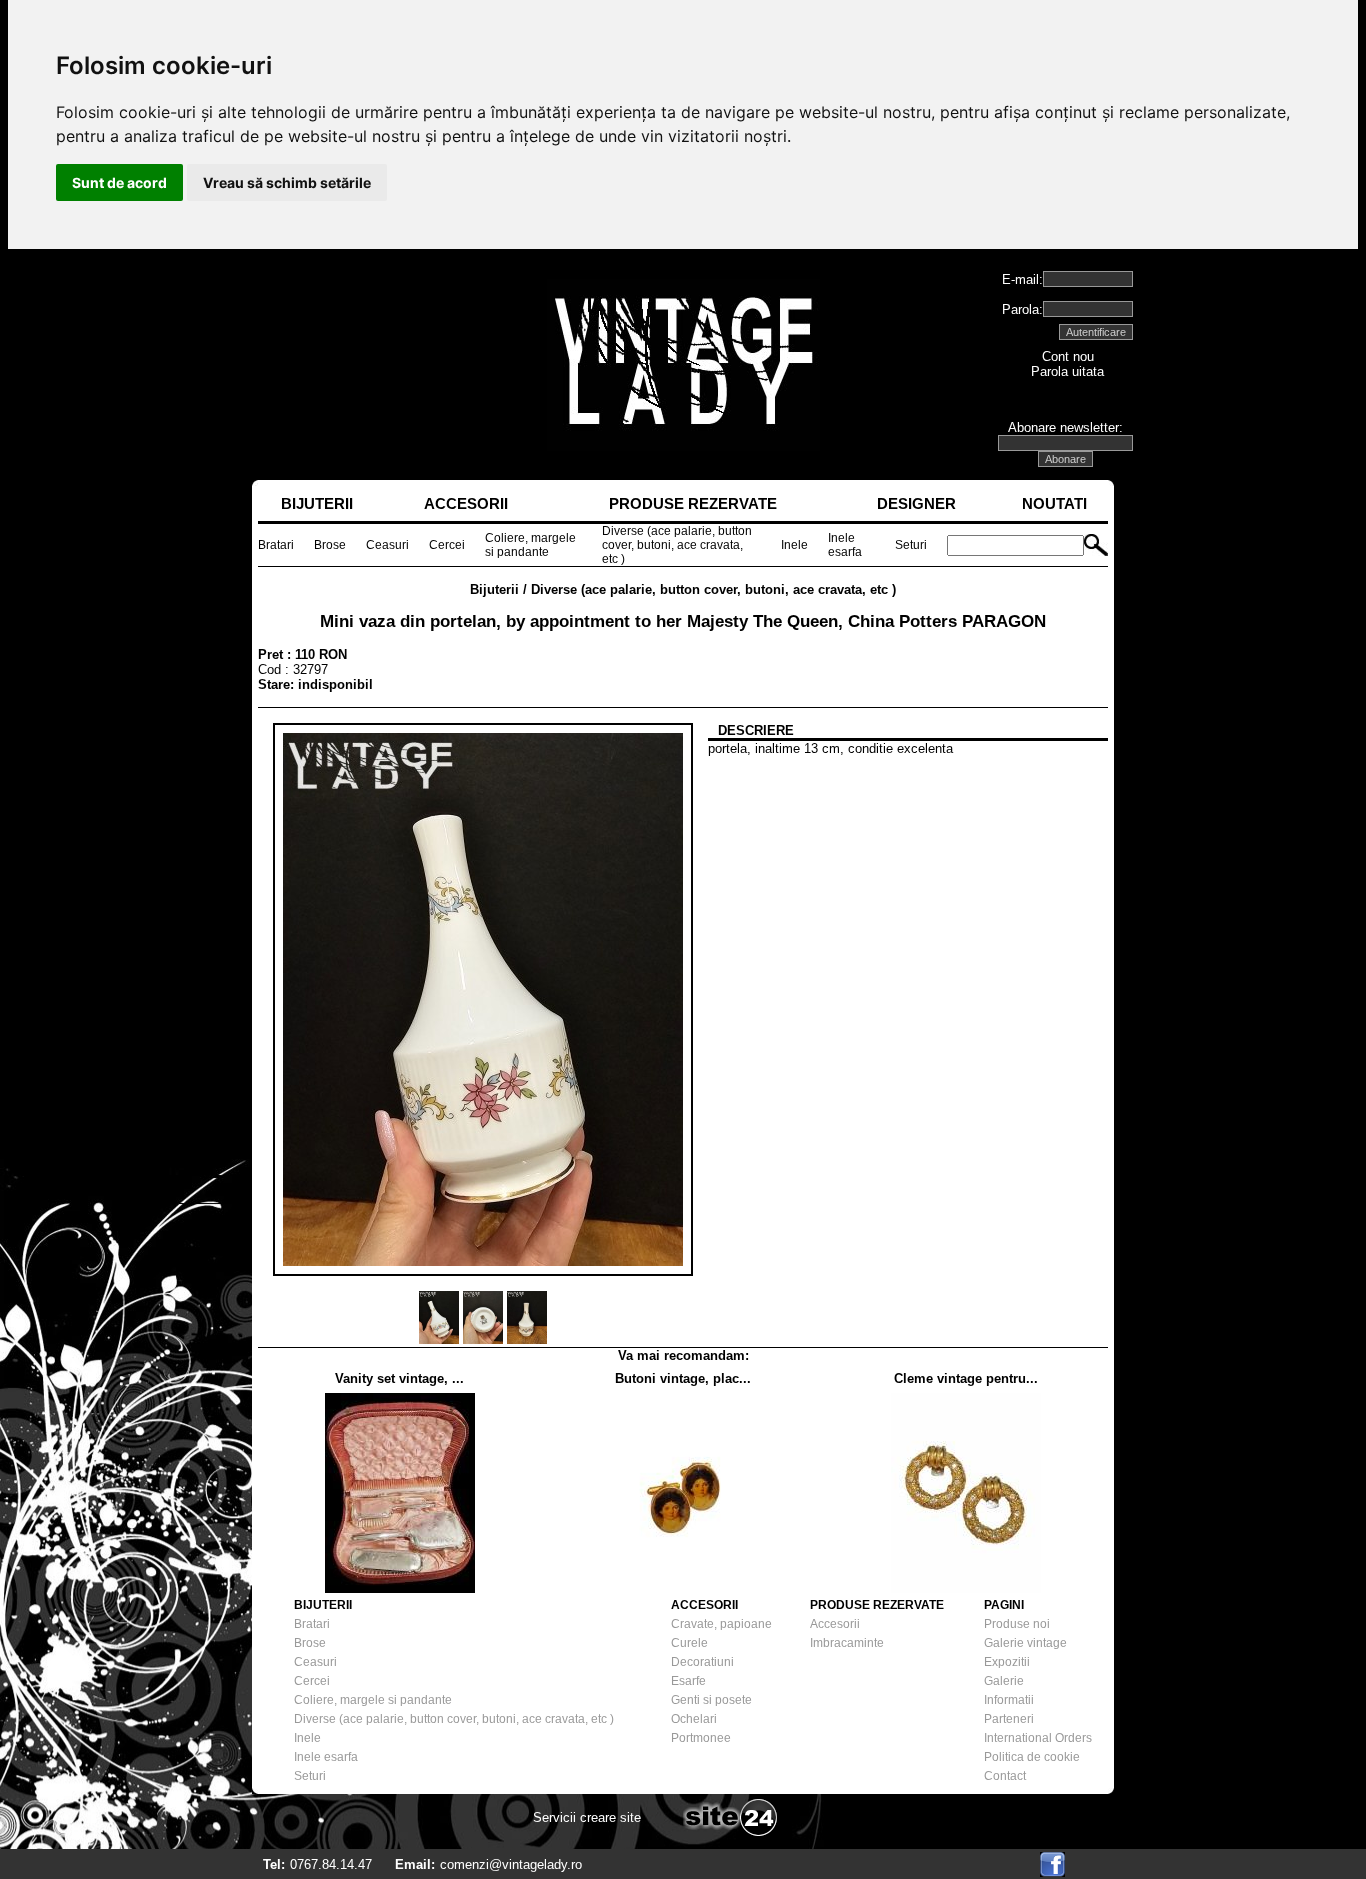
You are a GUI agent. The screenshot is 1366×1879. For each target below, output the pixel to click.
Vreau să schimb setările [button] (287, 182)
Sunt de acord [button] (119, 182)
